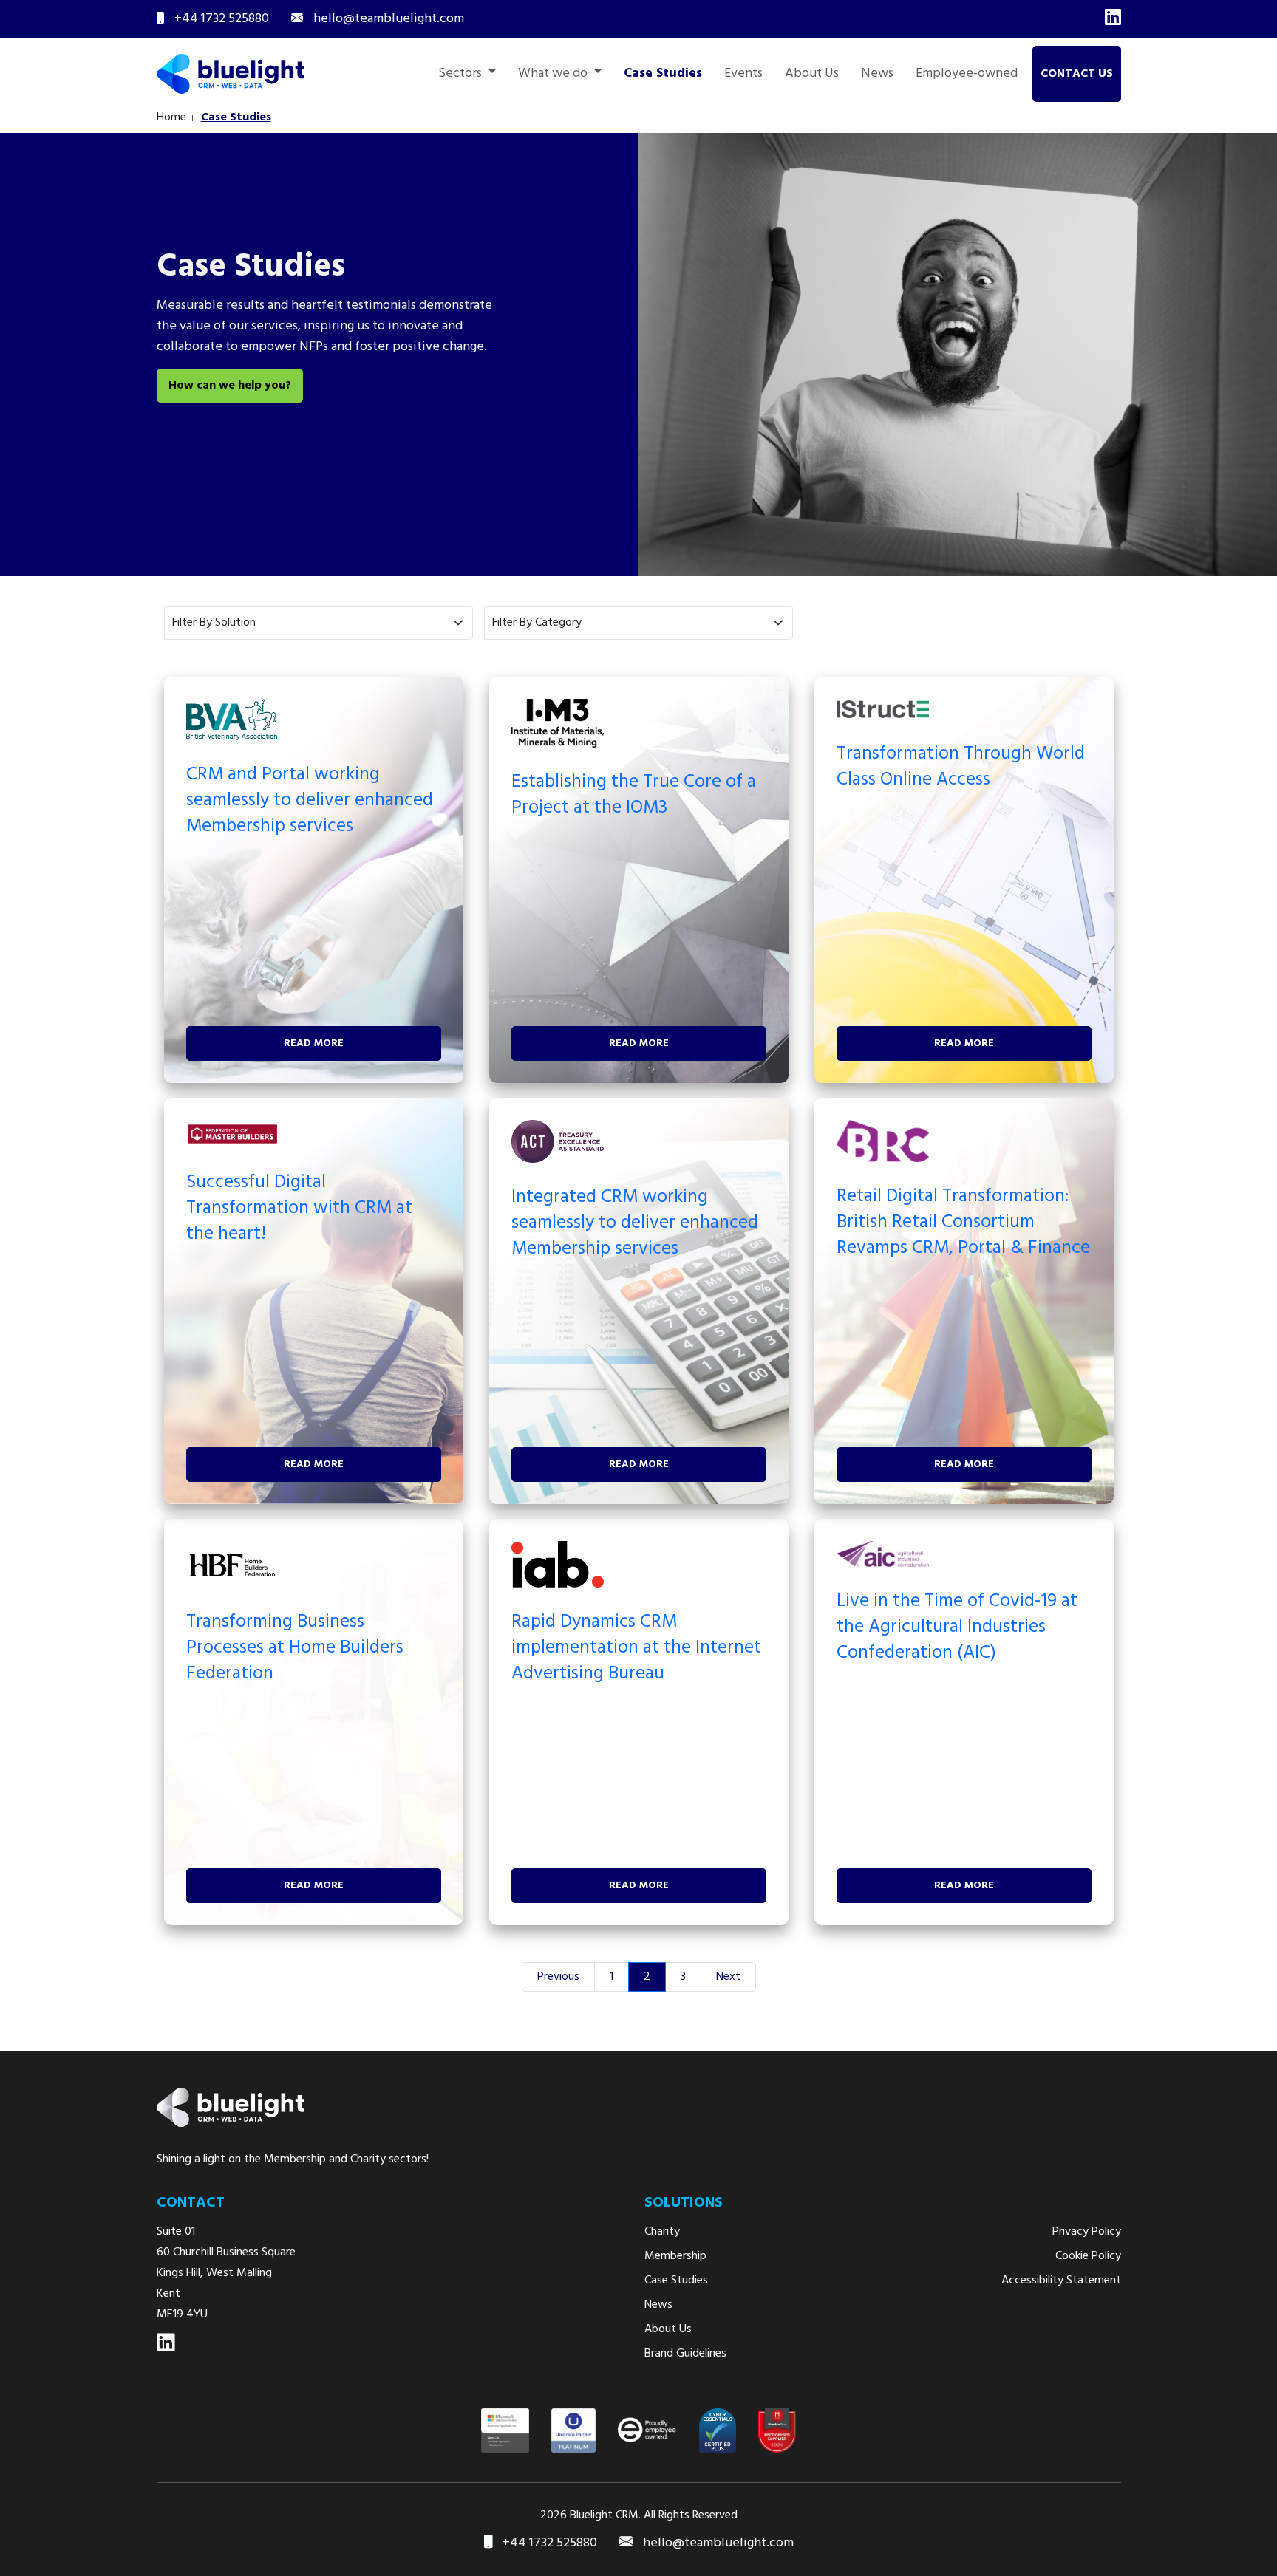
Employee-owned (967, 74)
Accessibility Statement (1061, 2281)
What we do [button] (554, 74)
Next (728, 1977)
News (877, 74)
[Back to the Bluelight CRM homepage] (231, 74)
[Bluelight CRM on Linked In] (166, 2344)
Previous (558, 1977)
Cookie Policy (1088, 2256)
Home (171, 117)
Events (743, 74)
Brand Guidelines (685, 2354)
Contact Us (1077, 74)
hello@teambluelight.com (718, 2543)
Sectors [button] (462, 74)
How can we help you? (230, 386)
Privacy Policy (1087, 2232)
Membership (675, 2256)
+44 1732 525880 (548, 2543)
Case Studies (663, 74)
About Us (812, 74)
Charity (662, 2232)
